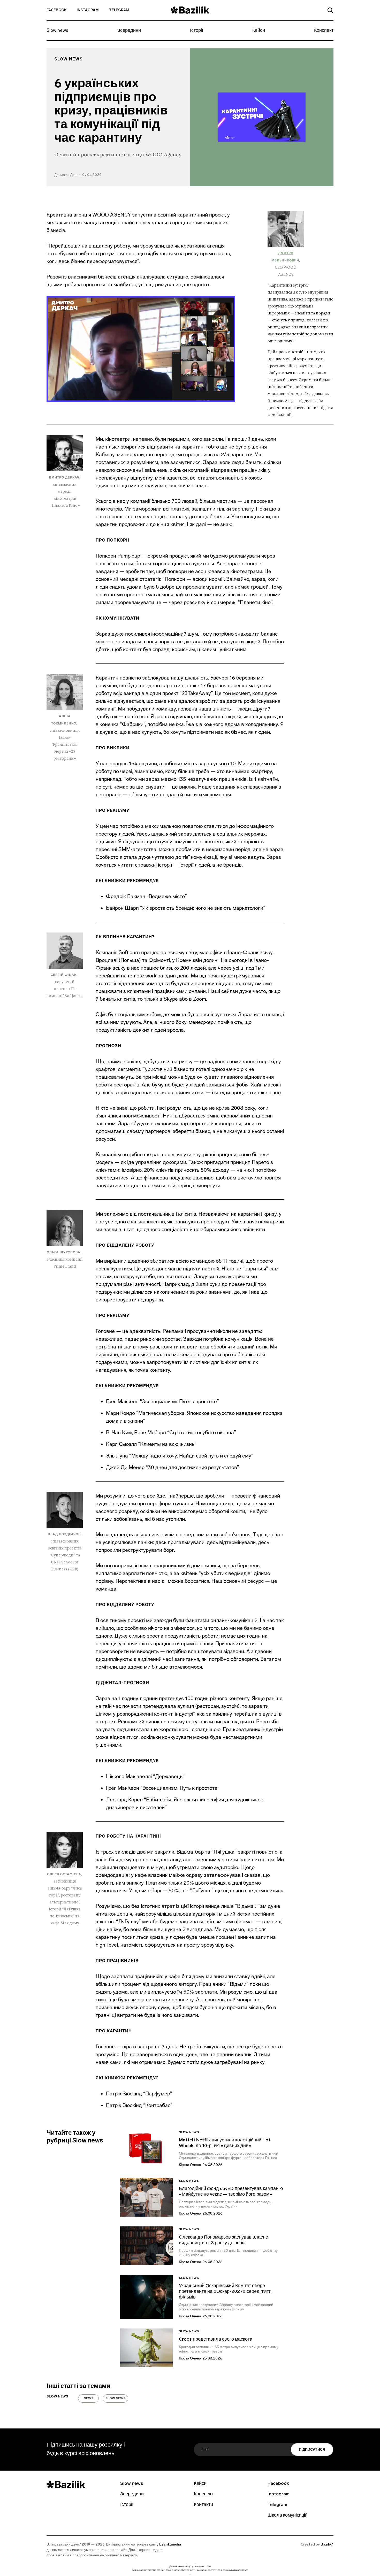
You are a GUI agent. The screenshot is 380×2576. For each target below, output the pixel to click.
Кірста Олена (190, 2165)
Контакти (203, 2505)
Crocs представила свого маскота (216, 2340)
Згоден (190, 2575)
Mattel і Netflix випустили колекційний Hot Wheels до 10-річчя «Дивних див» (225, 2143)
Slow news (57, 31)
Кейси (259, 31)
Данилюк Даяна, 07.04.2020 (78, 175)
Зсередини (129, 31)
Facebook (56, 10)
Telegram (119, 10)
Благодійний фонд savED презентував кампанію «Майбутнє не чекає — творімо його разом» (231, 2192)
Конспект (324, 31)
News (89, 2398)
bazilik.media (170, 2545)
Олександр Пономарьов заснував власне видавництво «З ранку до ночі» (223, 2240)
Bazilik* (327, 2545)
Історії (197, 31)
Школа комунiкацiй (288, 2516)
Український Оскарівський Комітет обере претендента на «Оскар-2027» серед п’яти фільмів (225, 2292)
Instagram (88, 10)
